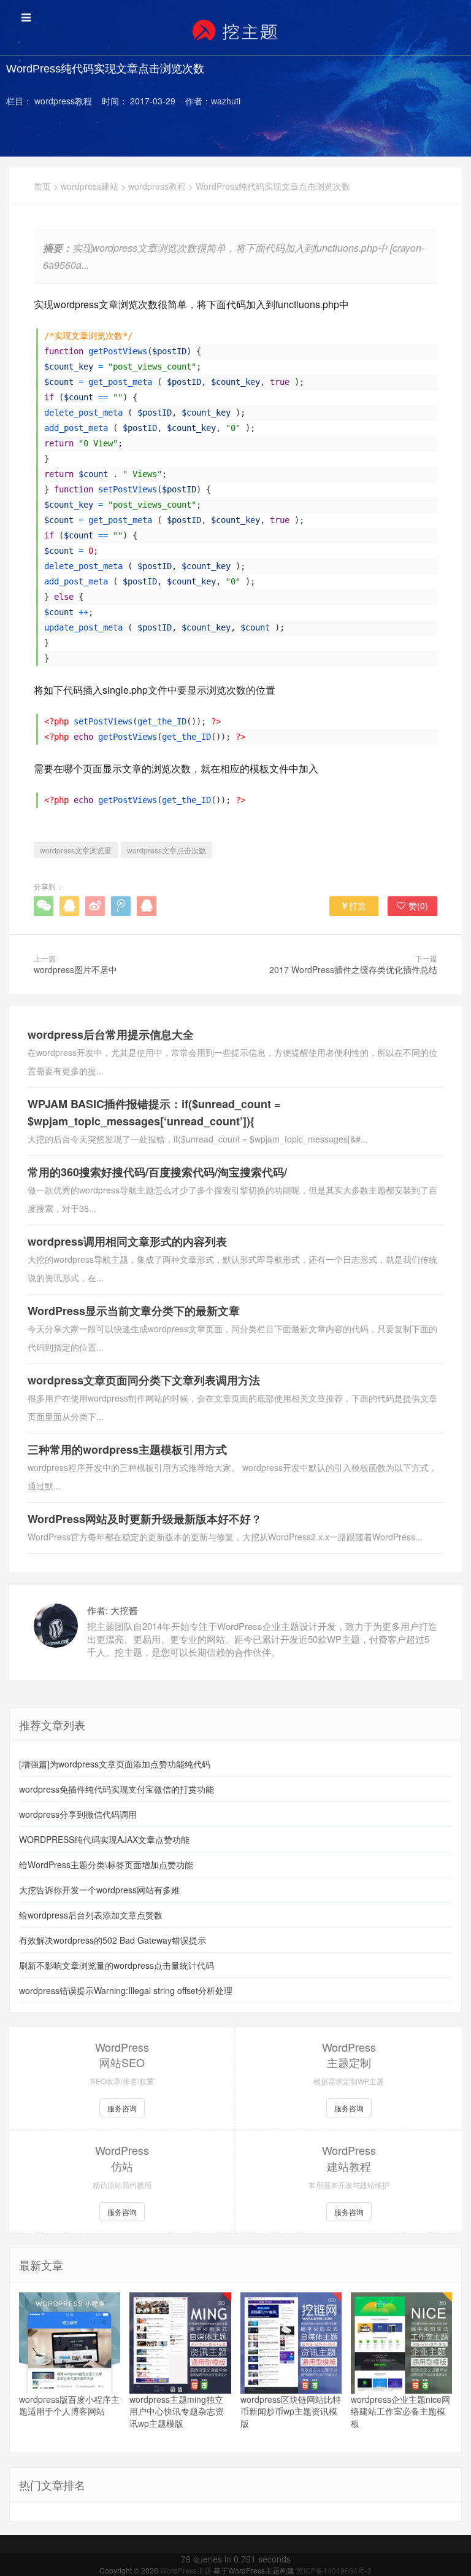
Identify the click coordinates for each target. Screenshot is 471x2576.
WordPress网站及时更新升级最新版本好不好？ (145, 1519)
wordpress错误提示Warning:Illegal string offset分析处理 (126, 1990)
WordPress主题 (187, 2570)
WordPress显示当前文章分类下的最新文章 (134, 1311)
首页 (42, 186)
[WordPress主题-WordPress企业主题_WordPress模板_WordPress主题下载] (235, 31)
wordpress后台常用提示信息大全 (111, 1034)
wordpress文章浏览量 (76, 850)
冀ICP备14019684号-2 (334, 2570)
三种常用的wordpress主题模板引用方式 (127, 1449)
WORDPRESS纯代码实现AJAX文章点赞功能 (104, 1839)
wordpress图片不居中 (75, 969)
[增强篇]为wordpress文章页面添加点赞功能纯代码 (115, 1764)
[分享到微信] (44, 906)
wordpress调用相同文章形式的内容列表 (127, 1241)
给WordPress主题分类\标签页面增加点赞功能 (106, 1864)
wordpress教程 (157, 186)
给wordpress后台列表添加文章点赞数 (91, 1915)
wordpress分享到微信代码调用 (78, 1814)
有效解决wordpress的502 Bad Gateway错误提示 (113, 1940)
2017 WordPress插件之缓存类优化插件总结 (353, 969)
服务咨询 (122, 2108)
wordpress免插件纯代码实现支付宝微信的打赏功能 (117, 1789)
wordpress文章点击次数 (167, 850)
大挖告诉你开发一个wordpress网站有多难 (99, 1890)
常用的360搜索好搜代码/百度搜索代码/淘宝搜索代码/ (157, 1172)
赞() (418, 906)
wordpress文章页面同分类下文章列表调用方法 (144, 1380)
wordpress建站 (90, 186)
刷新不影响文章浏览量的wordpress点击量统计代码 (117, 1965)
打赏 (358, 906)
